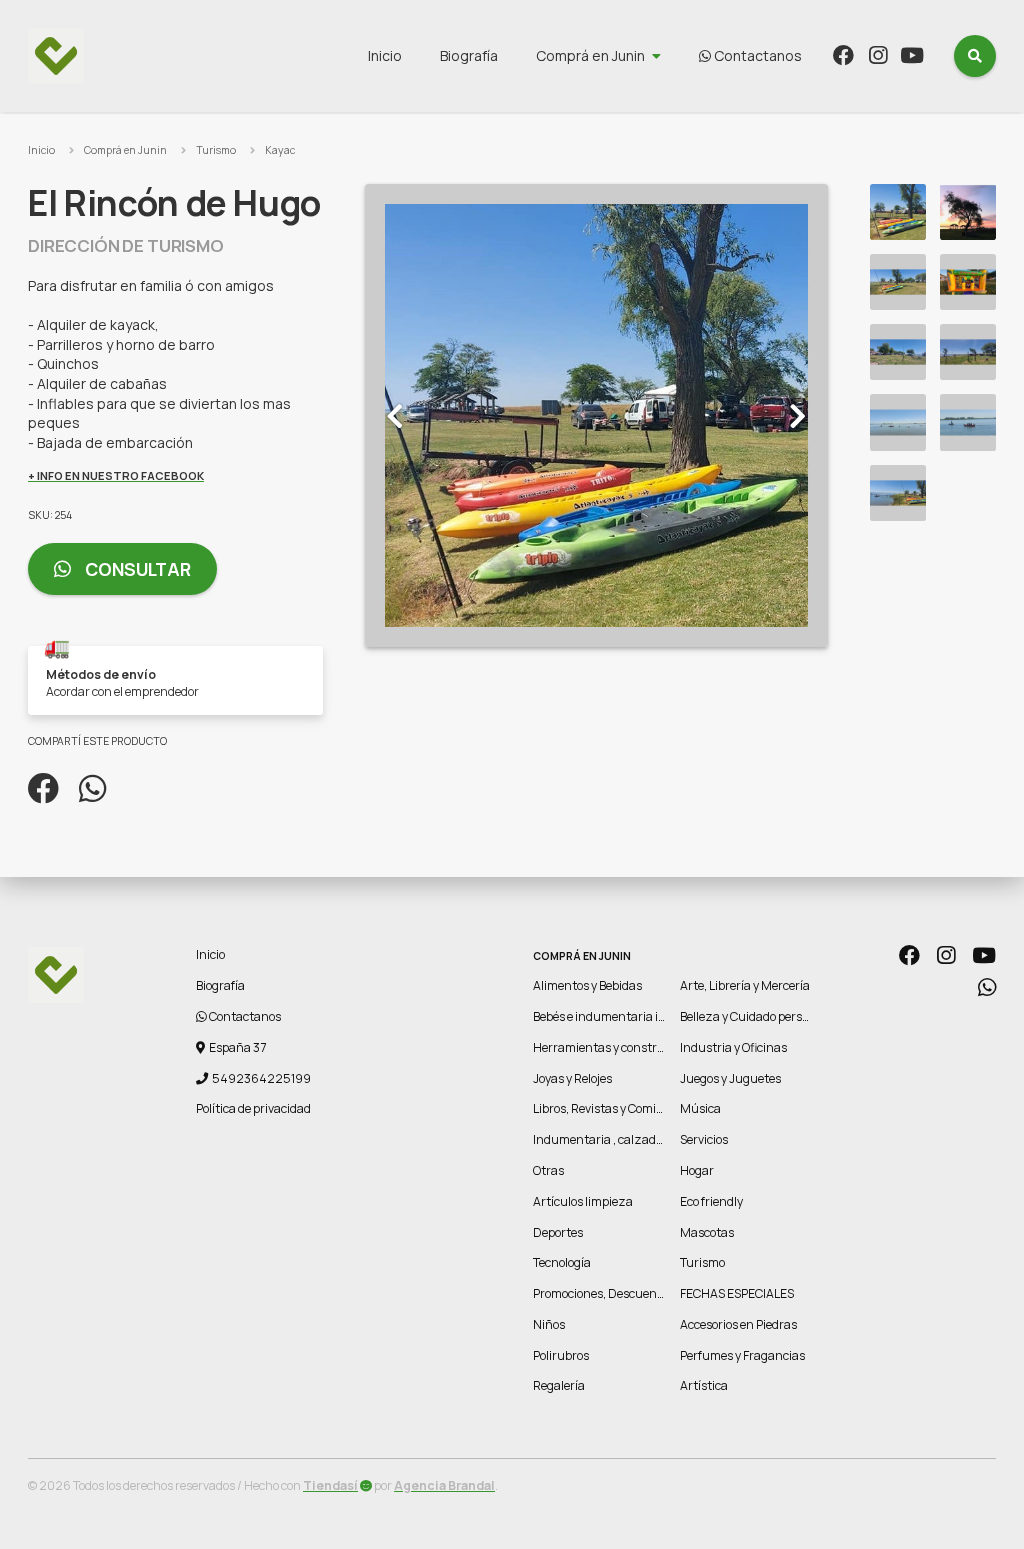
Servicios (704, 1139)
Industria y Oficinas (733, 1047)
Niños (549, 1324)
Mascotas (707, 1232)
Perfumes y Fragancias (742, 1355)
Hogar (697, 1170)
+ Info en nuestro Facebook (116, 475)
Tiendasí (330, 1485)
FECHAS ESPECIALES (737, 1293)
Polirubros (561, 1355)
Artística (704, 1385)
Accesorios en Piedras (738, 1324)
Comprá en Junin (590, 55)
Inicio (385, 55)
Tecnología (562, 1262)
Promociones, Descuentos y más (620, 1293)
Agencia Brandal (444, 1485)
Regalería (559, 1385)
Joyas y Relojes (572, 1078)
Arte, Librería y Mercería (745, 985)
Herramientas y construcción (613, 1047)
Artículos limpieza (583, 1201)
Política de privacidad (253, 1108)
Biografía (469, 55)
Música (700, 1108)
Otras (548, 1170)
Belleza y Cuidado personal (753, 1016)
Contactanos (756, 55)
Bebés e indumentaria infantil (614, 1016)
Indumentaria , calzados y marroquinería (646, 1139)
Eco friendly (711, 1201)
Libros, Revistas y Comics (600, 1108)
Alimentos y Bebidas (587, 985)
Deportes (558, 1232)
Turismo (216, 150)
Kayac (280, 150)
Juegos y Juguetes (730, 1078)
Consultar (136, 569)
